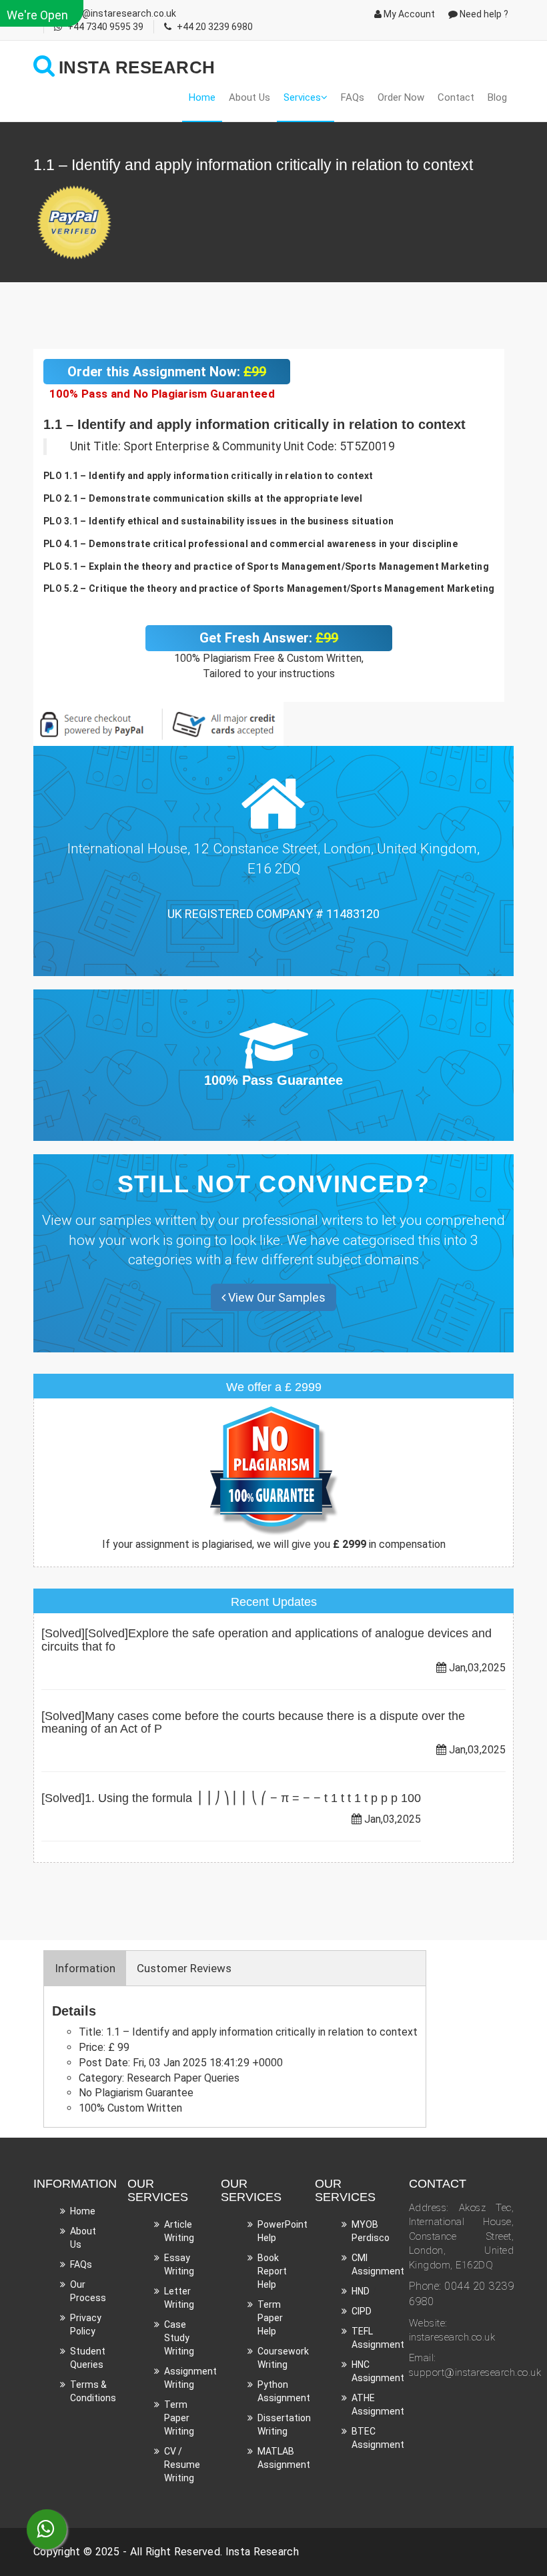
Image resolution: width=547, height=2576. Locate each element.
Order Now (401, 97)
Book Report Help (272, 2271)
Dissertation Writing (284, 2425)
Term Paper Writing (179, 2418)
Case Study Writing (179, 2338)
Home (202, 97)
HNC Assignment (378, 2371)
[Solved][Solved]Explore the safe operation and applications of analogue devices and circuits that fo (266, 1640)
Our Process (88, 2291)
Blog (497, 97)
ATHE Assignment (378, 2405)
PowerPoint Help (283, 2231)
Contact (456, 97)
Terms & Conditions (93, 2391)
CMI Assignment (378, 2264)
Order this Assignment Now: (167, 372)
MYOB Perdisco (371, 2231)
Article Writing (179, 2231)
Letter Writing (179, 2298)
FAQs (353, 97)
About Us (249, 97)
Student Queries (88, 2358)
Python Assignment (284, 2391)
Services (302, 97)
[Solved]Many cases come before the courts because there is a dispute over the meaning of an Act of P (253, 1723)
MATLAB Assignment (284, 2458)
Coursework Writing (283, 2358)
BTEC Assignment (378, 2438)
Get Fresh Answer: (269, 638)
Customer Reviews (184, 1968)
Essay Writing (179, 2264)
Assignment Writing (190, 2378)
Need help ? (483, 14)
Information (85, 1968)
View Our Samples (276, 1297)
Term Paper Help (270, 2318)
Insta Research (262, 2552)
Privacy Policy (86, 2324)
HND (361, 2291)
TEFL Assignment (378, 2338)
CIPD (362, 2311)
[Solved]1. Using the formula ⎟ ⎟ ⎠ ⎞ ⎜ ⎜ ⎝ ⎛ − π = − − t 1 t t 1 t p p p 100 (231, 1798)
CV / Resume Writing (182, 2465)
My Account (408, 14)
